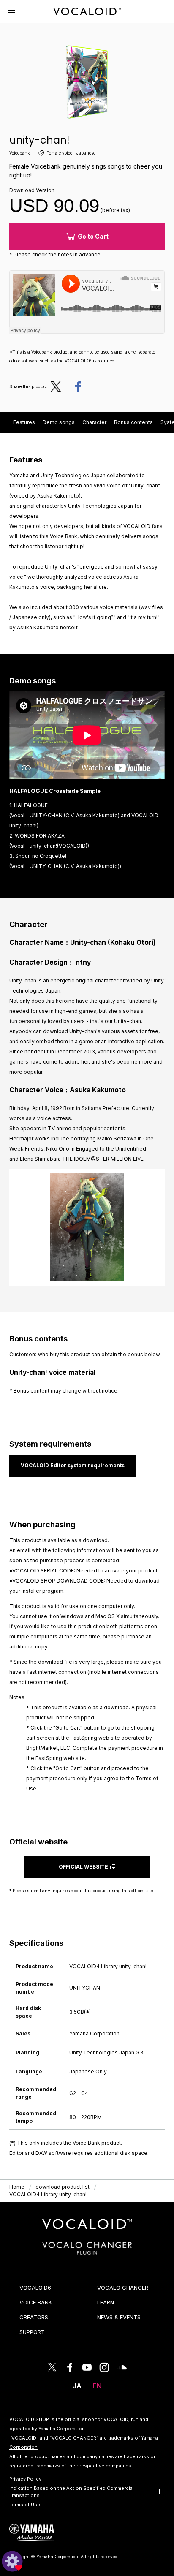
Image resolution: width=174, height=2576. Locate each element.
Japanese (86, 153)
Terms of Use (25, 2505)
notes (65, 254)
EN (97, 2386)
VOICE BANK (36, 2302)
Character (94, 422)
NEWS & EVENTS (119, 2317)
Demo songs (59, 422)
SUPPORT (32, 2332)
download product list (63, 2187)
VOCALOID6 (35, 2288)
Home (17, 2187)
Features (24, 422)
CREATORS (34, 2317)
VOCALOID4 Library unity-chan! (48, 2194)
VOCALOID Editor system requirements (73, 1465)
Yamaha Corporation (62, 2429)
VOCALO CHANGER (123, 2288)
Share (78, 386)
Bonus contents (133, 422)
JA (77, 2386)
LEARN (106, 2302)
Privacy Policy (25, 2479)
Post (58, 386)
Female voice (59, 153)
